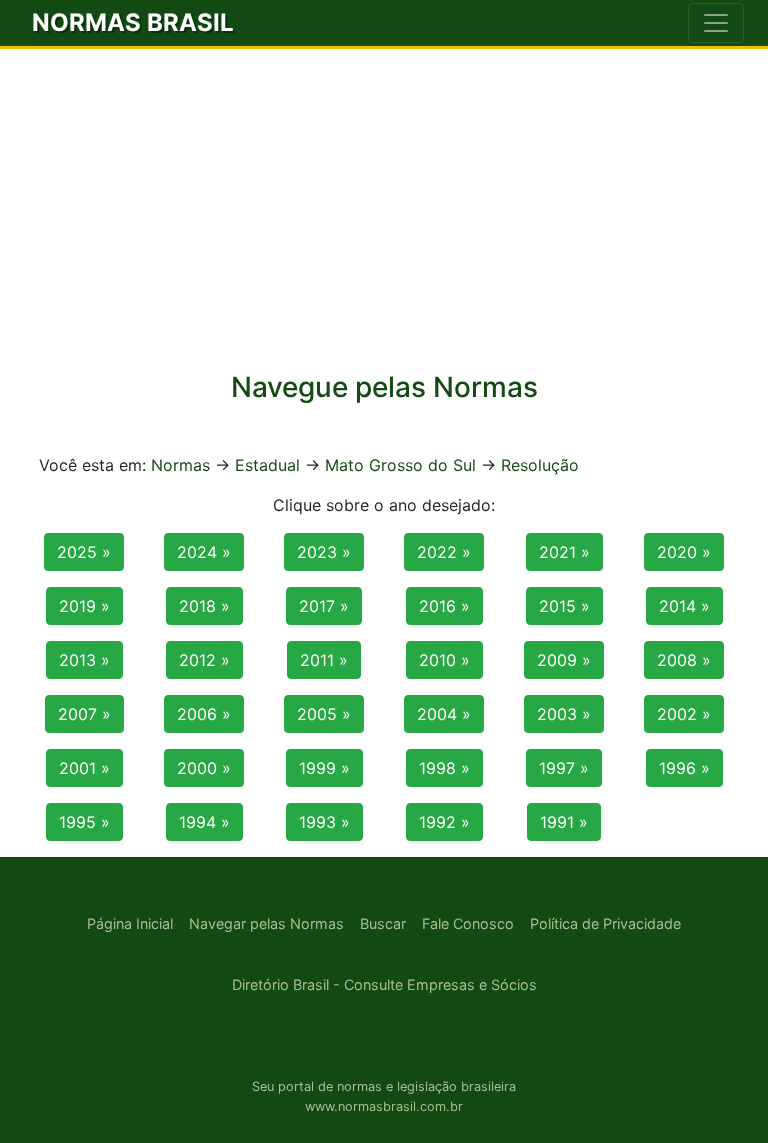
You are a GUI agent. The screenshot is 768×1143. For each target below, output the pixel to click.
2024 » (204, 552)
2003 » (564, 714)
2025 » (84, 552)
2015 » (564, 606)
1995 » (84, 822)
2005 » (324, 714)
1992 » (444, 822)
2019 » (84, 606)
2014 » (684, 606)
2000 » (204, 768)
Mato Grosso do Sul (400, 465)
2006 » (204, 714)
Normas (180, 465)
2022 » (444, 552)
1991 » (564, 822)
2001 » (84, 768)
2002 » (684, 714)
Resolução (540, 465)
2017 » (324, 606)
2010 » (444, 660)
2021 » (564, 552)
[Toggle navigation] (716, 23)
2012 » (204, 660)
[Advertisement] (384, 199)
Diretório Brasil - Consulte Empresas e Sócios (384, 984)
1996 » (684, 768)
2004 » (444, 714)
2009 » (564, 660)
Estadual (267, 465)
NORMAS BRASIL (133, 22)
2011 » (324, 660)
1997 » (564, 768)
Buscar (383, 923)
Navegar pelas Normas (266, 923)
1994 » (204, 822)
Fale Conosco (468, 923)
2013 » (84, 660)
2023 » (324, 552)
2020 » (684, 552)
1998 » (444, 768)
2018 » (204, 606)
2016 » (444, 606)
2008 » (684, 660)
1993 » (324, 822)
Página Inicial (130, 923)
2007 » (84, 714)
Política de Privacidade (605, 923)
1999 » (324, 768)
